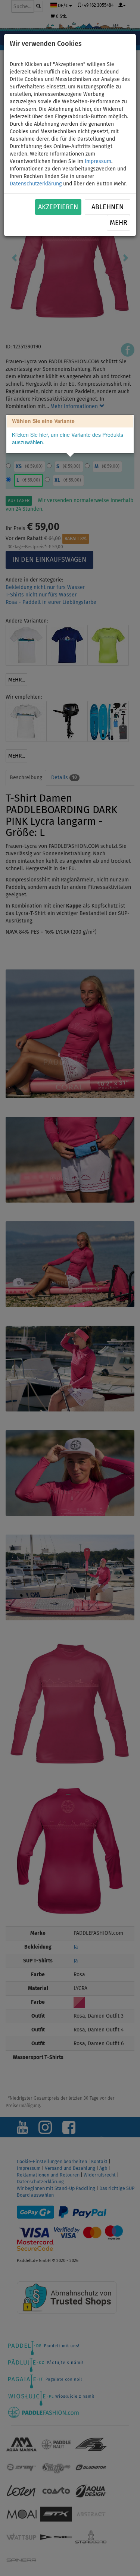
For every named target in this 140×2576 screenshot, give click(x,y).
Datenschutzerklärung (36, 184)
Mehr (119, 223)
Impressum (98, 162)
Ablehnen (108, 207)
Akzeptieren (58, 207)
